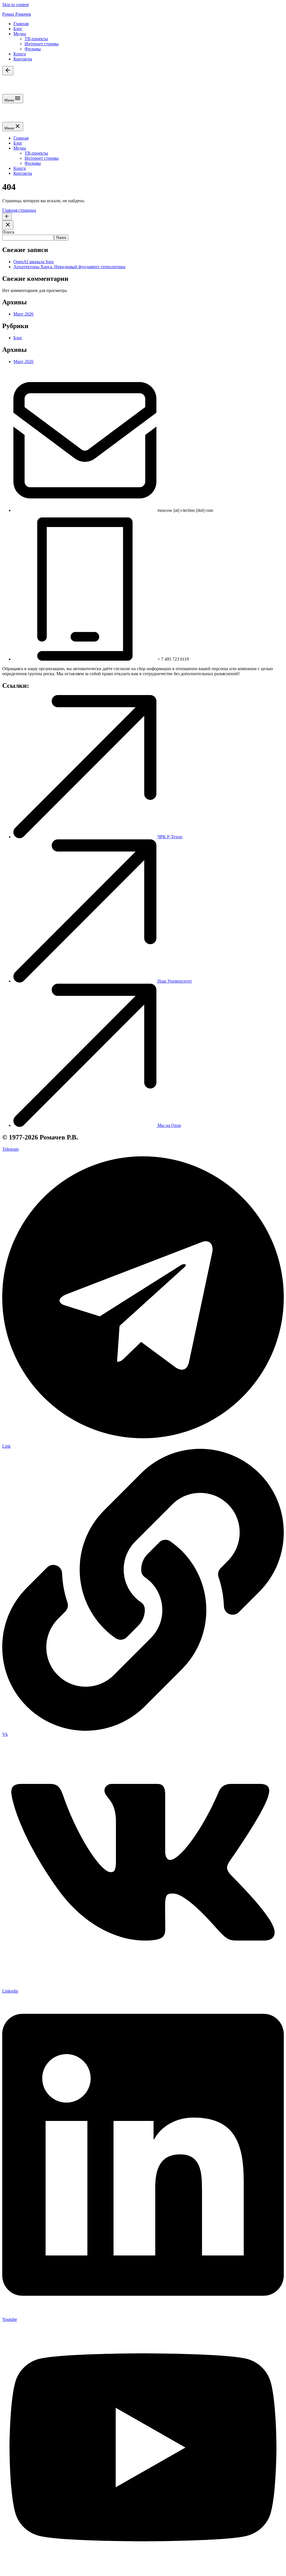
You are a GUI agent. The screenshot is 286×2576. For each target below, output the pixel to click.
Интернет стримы (42, 44)
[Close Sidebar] (8, 225)
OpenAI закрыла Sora (34, 262)
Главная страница (19, 210)
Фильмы (33, 49)
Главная (21, 24)
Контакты (23, 59)
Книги (20, 54)
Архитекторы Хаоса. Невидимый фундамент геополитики (69, 267)
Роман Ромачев (17, 14)
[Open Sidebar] (8, 71)
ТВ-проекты (36, 39)
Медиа (20, 34)
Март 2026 (23, 314)
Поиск (8, 232)
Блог (18, 29)
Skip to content (16, 5)
